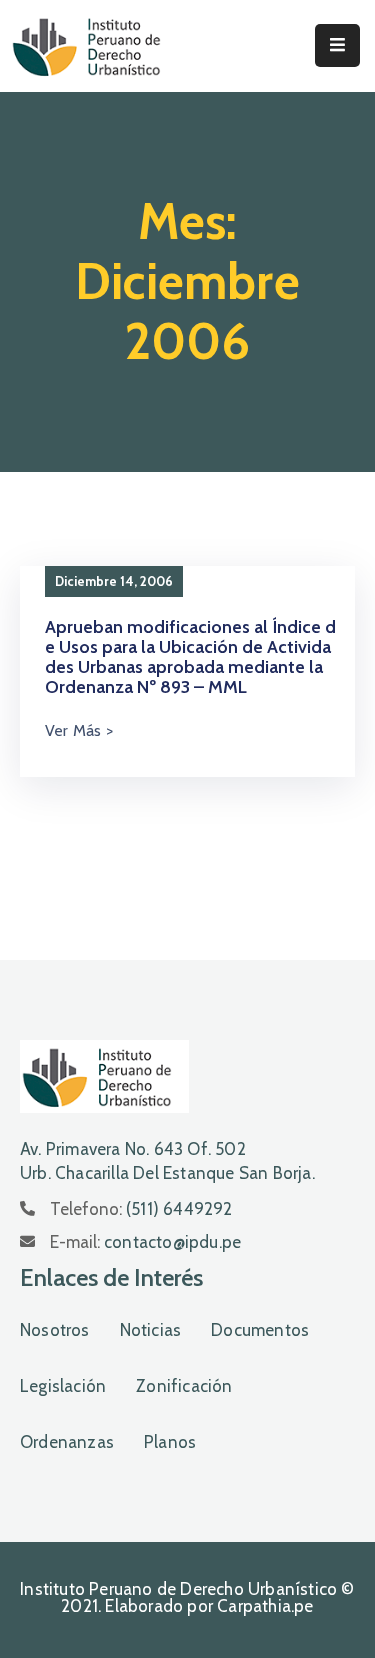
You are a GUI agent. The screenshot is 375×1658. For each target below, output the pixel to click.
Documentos (260, 1330)
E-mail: (145, 1242)
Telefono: (141, 1209)
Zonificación (184, 1386)
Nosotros (55, 1330)
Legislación (63, 1386)
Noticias (151, 1330)
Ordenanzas (67, 1442)
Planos (170, 1442)
